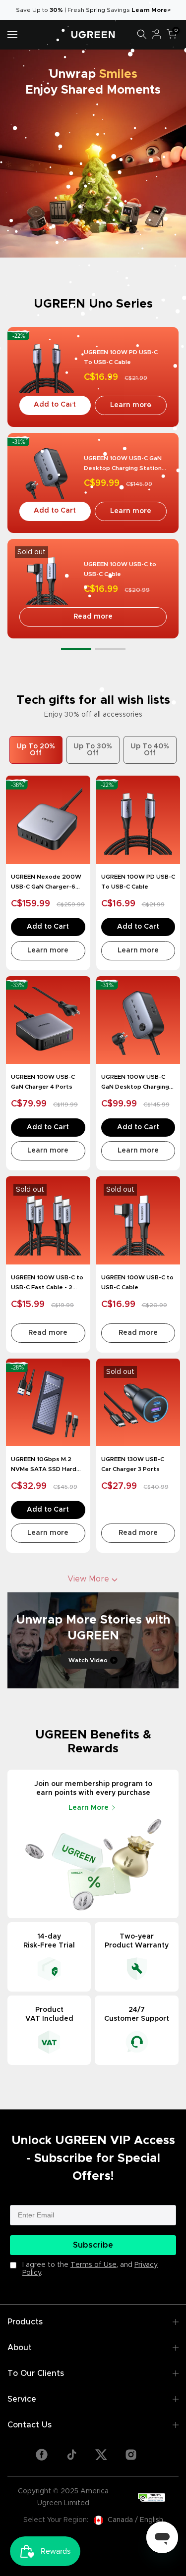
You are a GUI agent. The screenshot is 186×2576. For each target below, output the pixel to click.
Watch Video (88, 1660)
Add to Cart (55, 405)
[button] (76, 649)
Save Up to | (42, 10)
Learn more (131, 405)
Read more (93, 617)
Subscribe (93, 2245)
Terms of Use (93, 2265)
